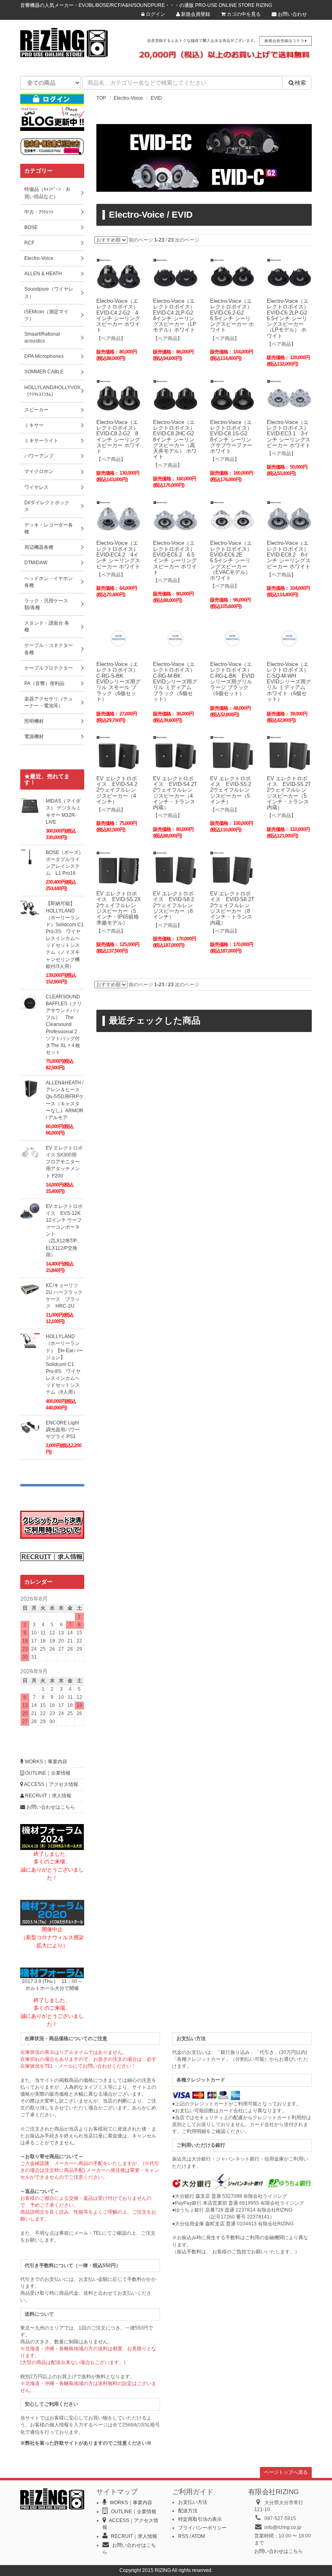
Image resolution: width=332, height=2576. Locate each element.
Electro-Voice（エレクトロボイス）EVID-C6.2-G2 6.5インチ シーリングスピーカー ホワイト (232, 315)
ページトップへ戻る (286, 2472)
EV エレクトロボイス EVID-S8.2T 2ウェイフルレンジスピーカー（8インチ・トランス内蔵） (235, 908)
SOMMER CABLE (44, 372)
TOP (101, 98)
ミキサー (34, 425)
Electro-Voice (128, 98)
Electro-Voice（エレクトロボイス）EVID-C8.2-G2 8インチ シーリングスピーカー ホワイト (118, 437)
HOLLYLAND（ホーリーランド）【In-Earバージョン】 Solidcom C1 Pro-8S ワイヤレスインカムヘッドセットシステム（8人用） (65, 1364)
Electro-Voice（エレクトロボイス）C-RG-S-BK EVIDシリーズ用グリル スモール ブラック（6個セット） (118, 682)
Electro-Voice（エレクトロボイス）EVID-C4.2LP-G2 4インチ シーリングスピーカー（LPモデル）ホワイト (176, 315)
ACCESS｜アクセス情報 (51, 1784)
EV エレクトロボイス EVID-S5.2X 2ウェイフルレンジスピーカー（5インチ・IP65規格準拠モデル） (121, 908)
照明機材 (34, 721)
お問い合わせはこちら (50, 1807)
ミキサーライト (41, 441)
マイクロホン (39, 471)
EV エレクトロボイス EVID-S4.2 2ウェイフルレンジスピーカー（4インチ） (119, 790)
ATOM (198, 2536)
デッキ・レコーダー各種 (49, 528)
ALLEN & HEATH (43, 274)
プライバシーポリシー (202, 2528)
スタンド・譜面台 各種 (47, 626)
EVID (156, 98)
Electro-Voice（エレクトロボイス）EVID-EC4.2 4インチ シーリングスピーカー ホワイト (118, 555)
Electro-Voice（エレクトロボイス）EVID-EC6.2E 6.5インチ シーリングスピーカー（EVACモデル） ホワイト (231, 560)
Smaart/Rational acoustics (42, 337)
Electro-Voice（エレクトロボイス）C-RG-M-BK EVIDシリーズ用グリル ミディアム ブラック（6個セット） (175, 682)
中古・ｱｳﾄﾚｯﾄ (39, 212)
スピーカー (36, 410)
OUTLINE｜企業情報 (47, 1773)
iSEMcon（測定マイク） (46, 315)
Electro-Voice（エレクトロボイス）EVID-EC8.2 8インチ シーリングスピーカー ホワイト (289, 555)
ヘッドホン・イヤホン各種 (49, 582)
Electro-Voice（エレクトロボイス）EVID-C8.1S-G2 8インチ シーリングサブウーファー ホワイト (231, 437)
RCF (29, 243)
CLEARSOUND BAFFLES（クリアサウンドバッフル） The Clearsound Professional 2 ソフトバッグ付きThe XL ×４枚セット (64, 1025)
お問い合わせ (292, 14)
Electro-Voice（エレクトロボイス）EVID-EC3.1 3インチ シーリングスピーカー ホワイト (289, 434)
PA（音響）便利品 (44, 683)
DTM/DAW (36, 563)
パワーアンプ (39, 456)
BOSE (31, 227)
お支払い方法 (193, 2502)
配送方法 (188, 2511)
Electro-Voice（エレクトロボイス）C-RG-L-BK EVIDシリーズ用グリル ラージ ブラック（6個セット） (232, 679)
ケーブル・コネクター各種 (49, 649)
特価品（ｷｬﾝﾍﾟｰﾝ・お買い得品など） (47, 193)
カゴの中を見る (243, 14)
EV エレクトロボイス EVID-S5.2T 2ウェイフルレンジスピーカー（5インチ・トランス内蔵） (292, 793)
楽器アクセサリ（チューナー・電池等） (49, 702)
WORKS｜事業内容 (45, 1762)
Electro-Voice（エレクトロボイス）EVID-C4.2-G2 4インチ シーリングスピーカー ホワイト (118, 315)
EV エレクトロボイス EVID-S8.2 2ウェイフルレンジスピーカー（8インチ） (176, 905)
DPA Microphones (44, 356)
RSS (183, 2536)
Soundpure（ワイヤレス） (49, 292)
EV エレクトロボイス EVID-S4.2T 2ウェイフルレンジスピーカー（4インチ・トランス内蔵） (178, 793)
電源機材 (34, 737)
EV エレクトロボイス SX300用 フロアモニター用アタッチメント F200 (64, 1162)
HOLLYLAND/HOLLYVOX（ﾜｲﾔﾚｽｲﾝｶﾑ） (52, 391)
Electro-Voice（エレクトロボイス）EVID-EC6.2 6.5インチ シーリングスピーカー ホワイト (175, 557)
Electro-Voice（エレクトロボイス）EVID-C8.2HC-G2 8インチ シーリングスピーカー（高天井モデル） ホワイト (176, 440)
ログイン (155, 14)
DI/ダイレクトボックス (47, 506)
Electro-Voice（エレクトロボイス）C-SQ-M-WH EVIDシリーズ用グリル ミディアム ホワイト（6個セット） (289, 682)
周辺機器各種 (39, 547)
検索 (300, 83)
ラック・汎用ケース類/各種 (46, 604)
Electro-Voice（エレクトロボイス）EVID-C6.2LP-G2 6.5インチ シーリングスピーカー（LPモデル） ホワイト (289, 318)
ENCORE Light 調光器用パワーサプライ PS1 (63, 1430)
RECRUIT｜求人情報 (48, 1796)
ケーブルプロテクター (49, 668)
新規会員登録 (195, 14)
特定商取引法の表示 (200, 2519)
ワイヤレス (36, 487)
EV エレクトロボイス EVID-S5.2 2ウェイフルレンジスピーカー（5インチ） (233, 790)
